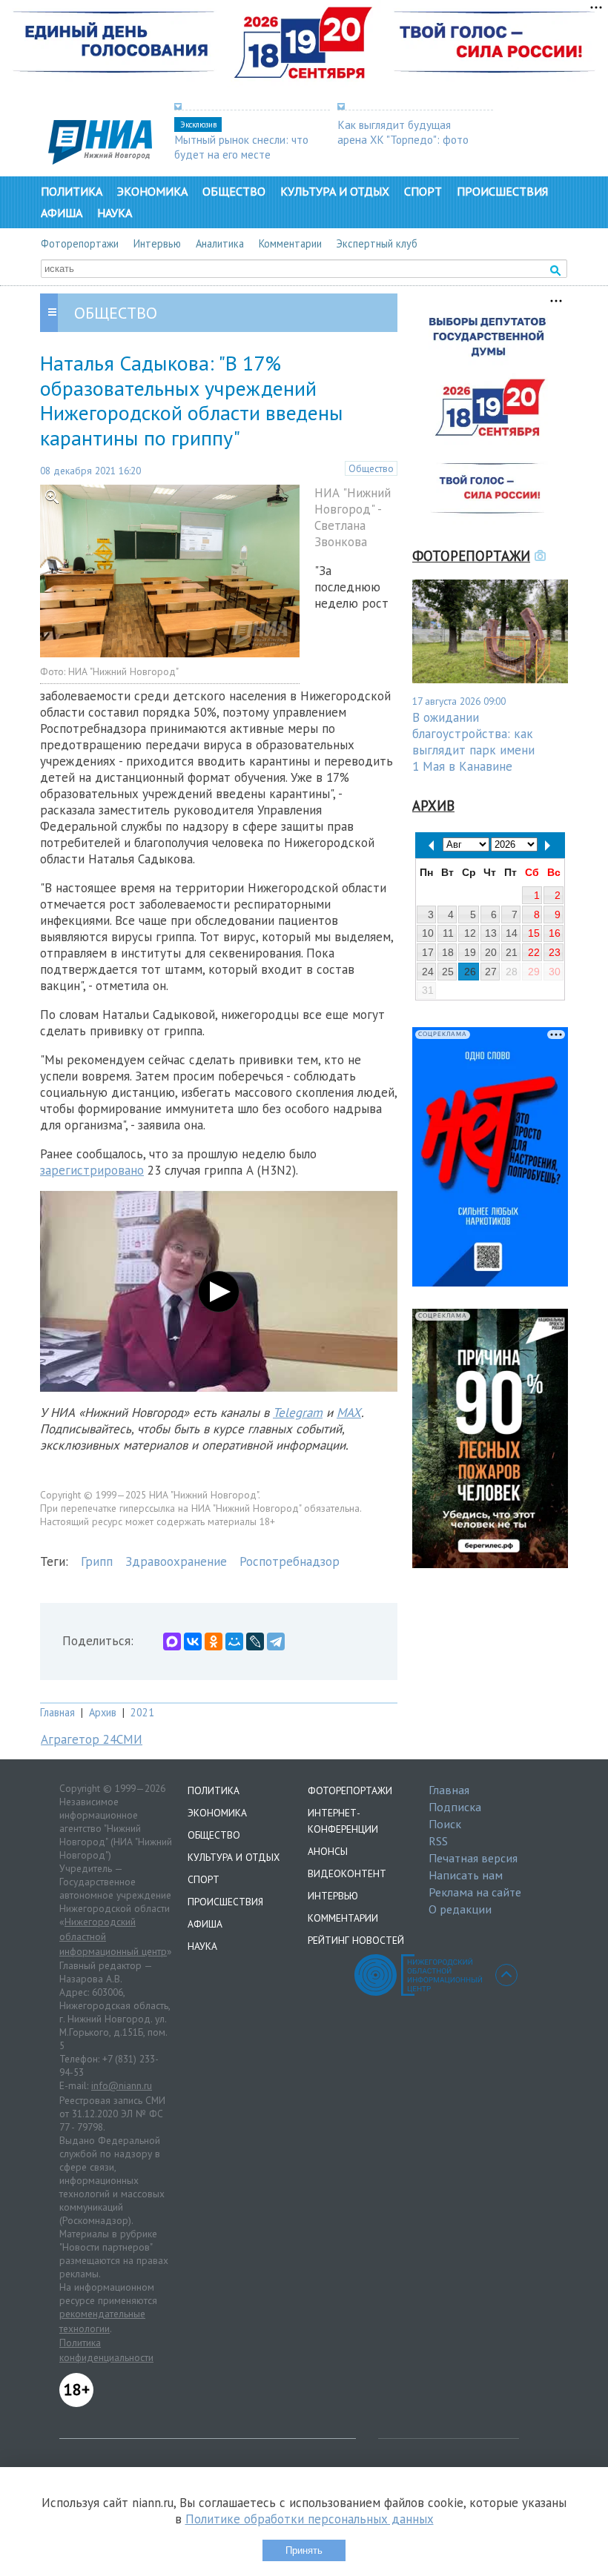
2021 (142, 1712)
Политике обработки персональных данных (310, 2519)
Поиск (445, 1824)
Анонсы (328, 1851)
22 (534, 952)
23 (555, 952)
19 (470, 952)
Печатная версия (473, 1858)
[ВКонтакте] (193, 1641)
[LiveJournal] (255, 1641)
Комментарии (290, 243)
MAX (349, 1413)
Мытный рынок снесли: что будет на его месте (241, 147)
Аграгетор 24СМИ (92, 1739)
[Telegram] (276, 1641)
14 (512, 933)
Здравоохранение (176, 1561)
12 (470, 933)
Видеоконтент (347, 1873)
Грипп (97, 1561)
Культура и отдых (335, 191)
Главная (57, 1712)
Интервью (157, 243)
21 (512, 952)
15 (534, 933)
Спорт (423, 191)
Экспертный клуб (377, 243)
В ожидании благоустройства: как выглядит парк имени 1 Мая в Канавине (473, 742)
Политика (72, 191)
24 (428, 972)
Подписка (455, 1807)
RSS (438, 1841)
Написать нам (466, 1875)
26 (470, 972)
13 (491, 933)
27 (491, 972)
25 (448, 972)
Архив (103, 1712)
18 (448, 952)
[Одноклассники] (214, 1641)
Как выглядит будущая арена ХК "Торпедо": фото (403, 132)
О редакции (460, 1909)
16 (555, 933)
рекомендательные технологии (102, 2321)
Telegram (298, 1413)
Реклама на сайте (475, 1892)
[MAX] (172, 1641)
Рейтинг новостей (356, 1940)
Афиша (62, 213)
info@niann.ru (122, 2085)
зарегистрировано (92, 1170)
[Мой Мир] (234, 1641)
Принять (304, 2550)
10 (428, 933)
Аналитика (220, 243)
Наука (115, 213)
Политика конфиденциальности (106, 2350)
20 (491, 952)
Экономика (152, 191)
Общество (234, 191)
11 (448, 933)
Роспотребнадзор (290, 1561)
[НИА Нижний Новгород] (100, 160)
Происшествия (502, 191)
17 (428, 952)
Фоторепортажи (80, 243)
